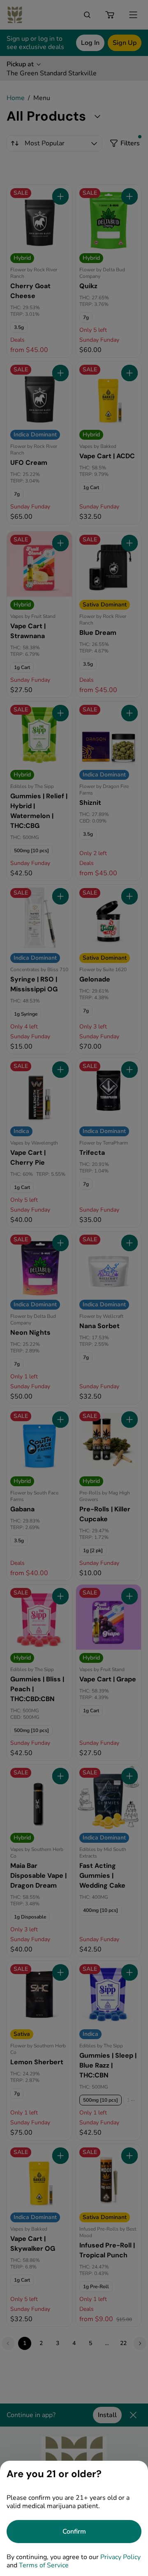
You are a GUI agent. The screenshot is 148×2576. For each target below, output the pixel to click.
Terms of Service (44, 2565)
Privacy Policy (120, 2557)
